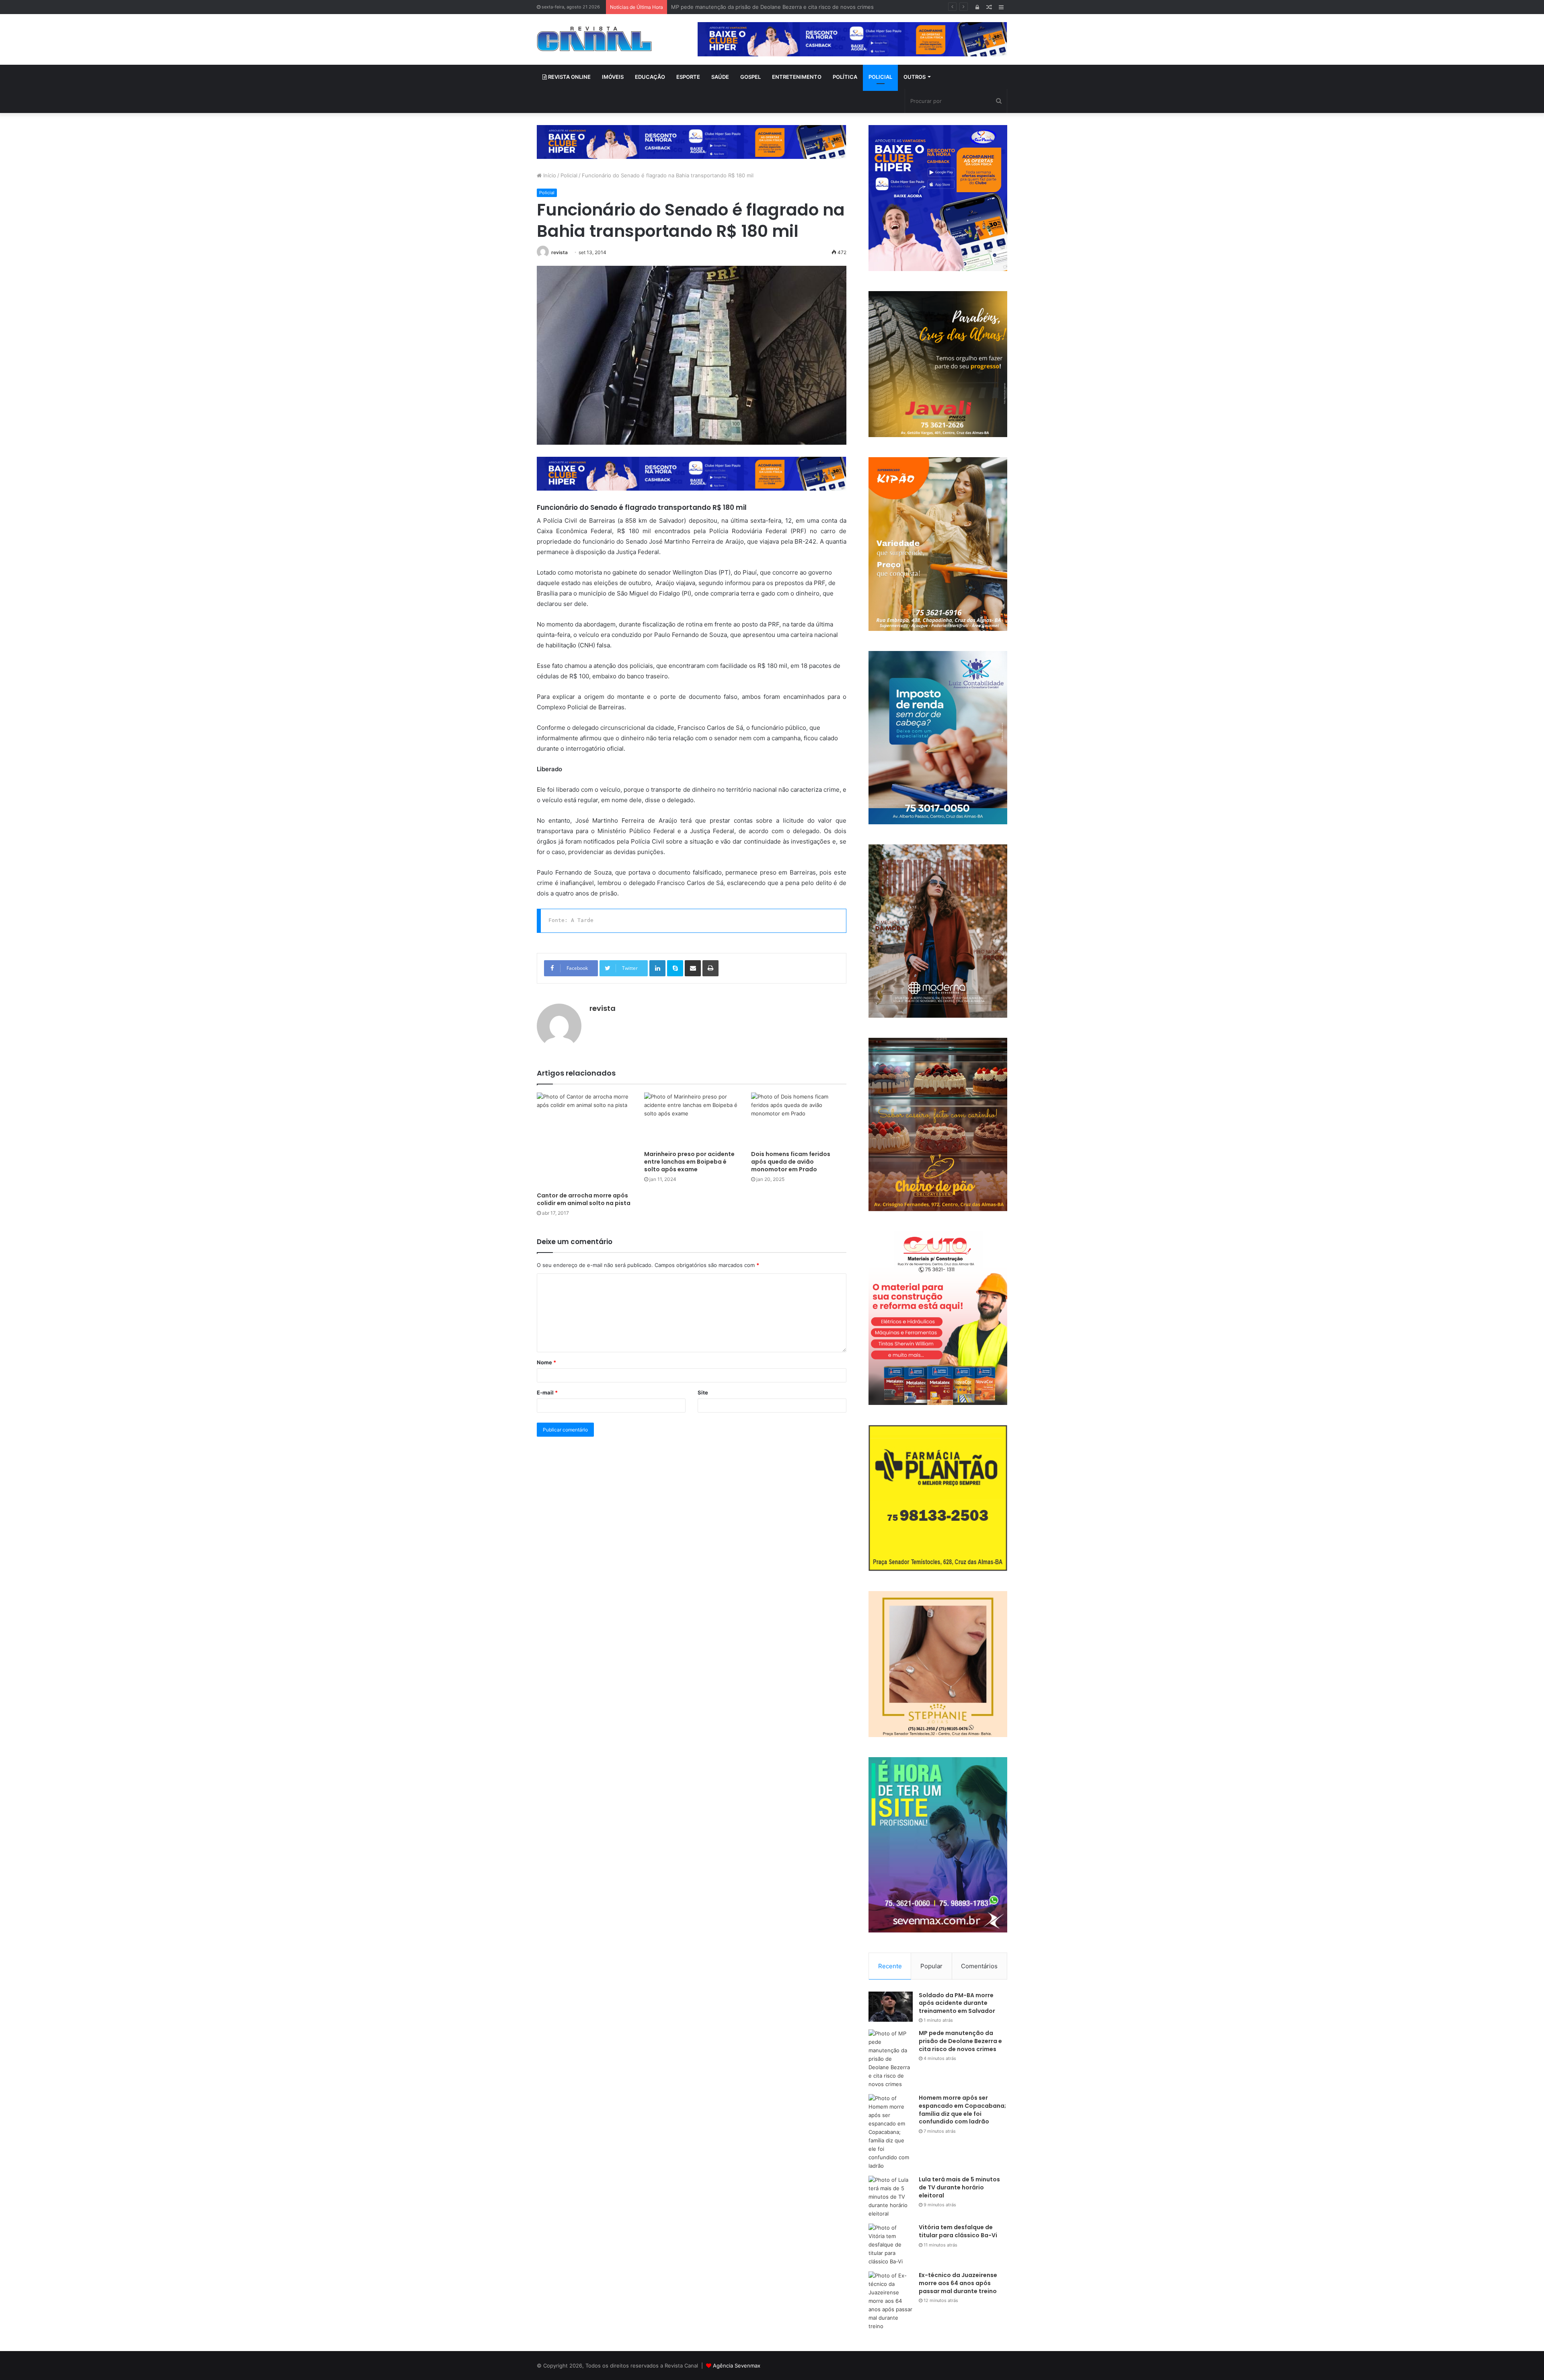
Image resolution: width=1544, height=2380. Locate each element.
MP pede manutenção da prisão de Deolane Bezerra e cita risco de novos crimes (960, 2041)
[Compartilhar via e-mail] (693, 968)
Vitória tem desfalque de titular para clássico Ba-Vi (958, 2231)
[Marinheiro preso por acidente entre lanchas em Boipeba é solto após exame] (692, 1119)
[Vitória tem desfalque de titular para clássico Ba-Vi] (891, 2245)
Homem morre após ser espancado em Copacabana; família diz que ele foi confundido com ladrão (794, 7)
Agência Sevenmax (737, 2366)
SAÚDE (720, 77)
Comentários (979, 1966)
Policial (569, 175)
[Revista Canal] (594, 39)
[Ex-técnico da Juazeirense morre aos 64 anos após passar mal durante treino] (891, 2301)
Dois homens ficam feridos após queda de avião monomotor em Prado (791, 1162)
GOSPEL (750, 77)
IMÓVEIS (613, 77)
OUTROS (915, 77)
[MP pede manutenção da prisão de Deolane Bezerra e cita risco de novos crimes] (891, 2059)
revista (559, 252)
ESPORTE (688, 77)
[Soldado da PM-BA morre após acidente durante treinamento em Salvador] (891, 2007)
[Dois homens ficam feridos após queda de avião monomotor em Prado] (799, 1119)
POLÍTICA (845, 77)
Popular (931, 1966)
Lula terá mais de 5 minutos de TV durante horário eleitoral (959, 2187)
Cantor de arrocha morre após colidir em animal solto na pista (584, 1199)
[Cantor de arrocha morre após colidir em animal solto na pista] (584, 1140)
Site (703, 1392)
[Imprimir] (710, 968)
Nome (546, 1362)
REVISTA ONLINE (569, 77)
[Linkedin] (657, 968)
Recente (890, 1966)
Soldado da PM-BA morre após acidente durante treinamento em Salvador (957, 2003)
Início (549, 175)
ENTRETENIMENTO (797, 77)
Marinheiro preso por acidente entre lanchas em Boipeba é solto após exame (689, 1162)
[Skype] (675, 968)
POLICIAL (880, 77)
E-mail (547, 1392)
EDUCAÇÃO (650, 77)
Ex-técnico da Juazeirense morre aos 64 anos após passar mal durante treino (958, 2283)
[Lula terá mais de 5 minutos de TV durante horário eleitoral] (891, 2197)
